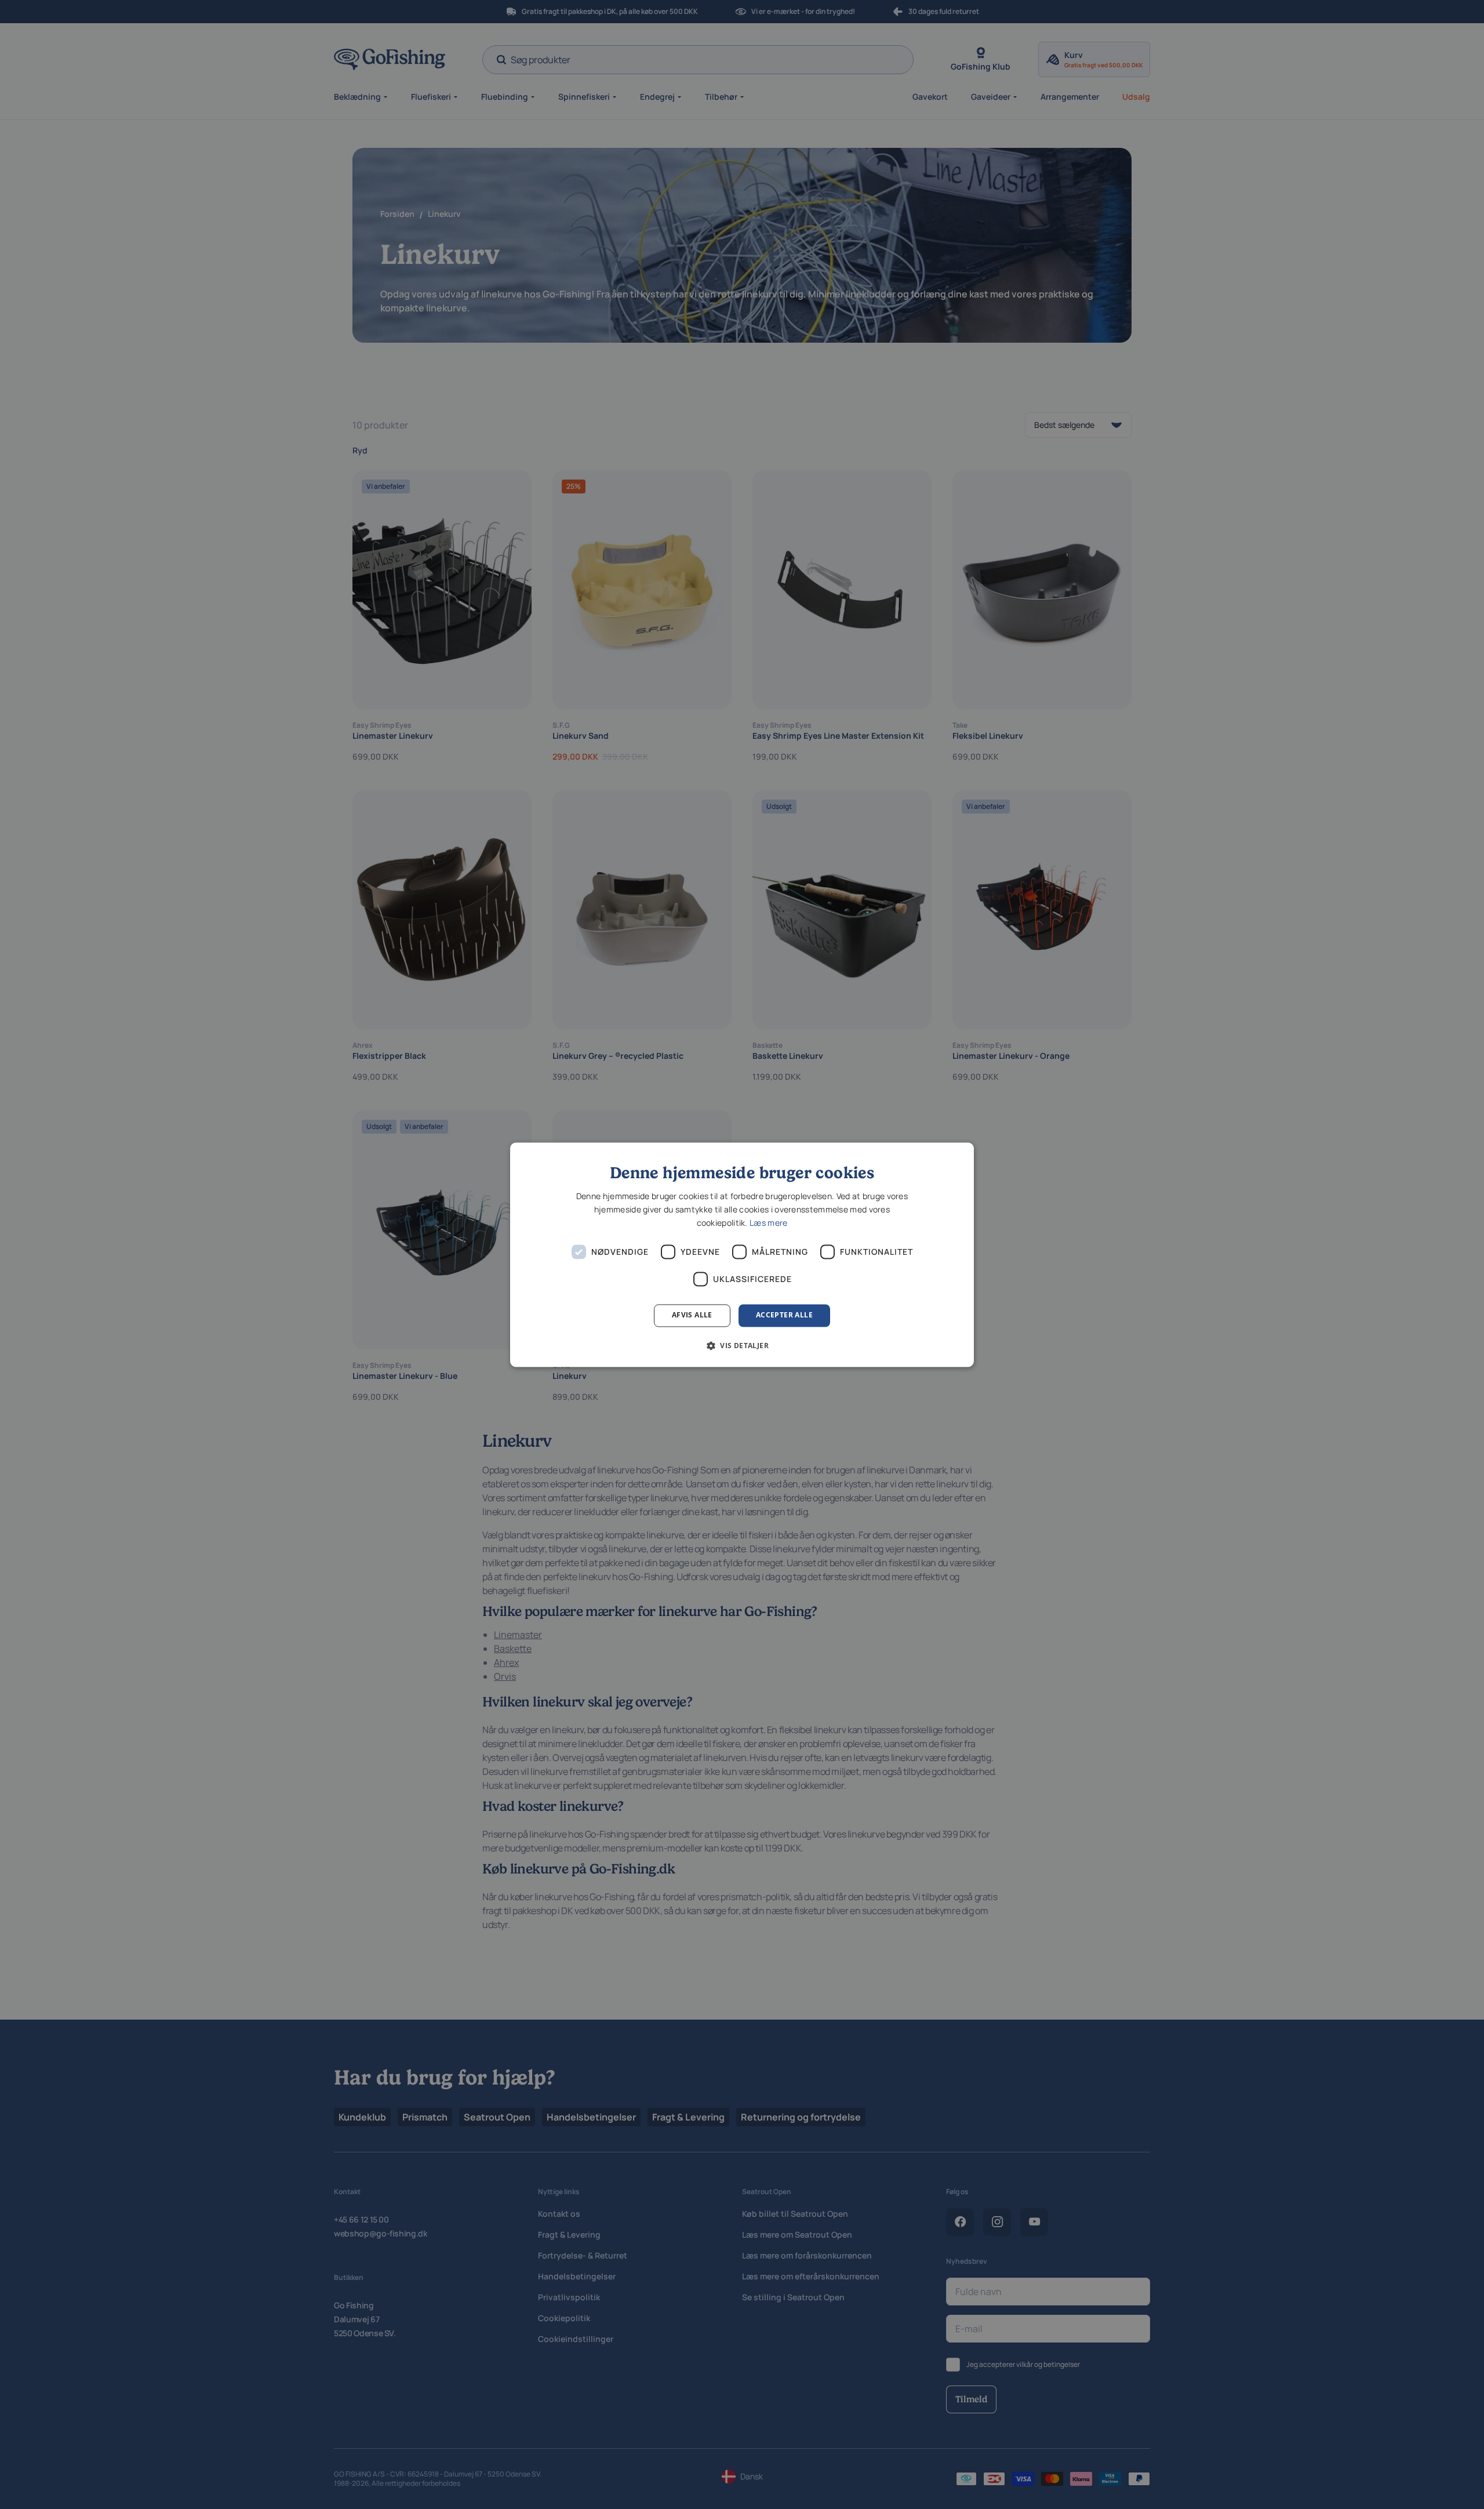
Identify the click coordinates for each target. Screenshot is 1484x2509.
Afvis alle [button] (692, 1315)
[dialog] (742, 1254)
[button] (742, 1345)
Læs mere (768, 1223)
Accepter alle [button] (784, 1315)
